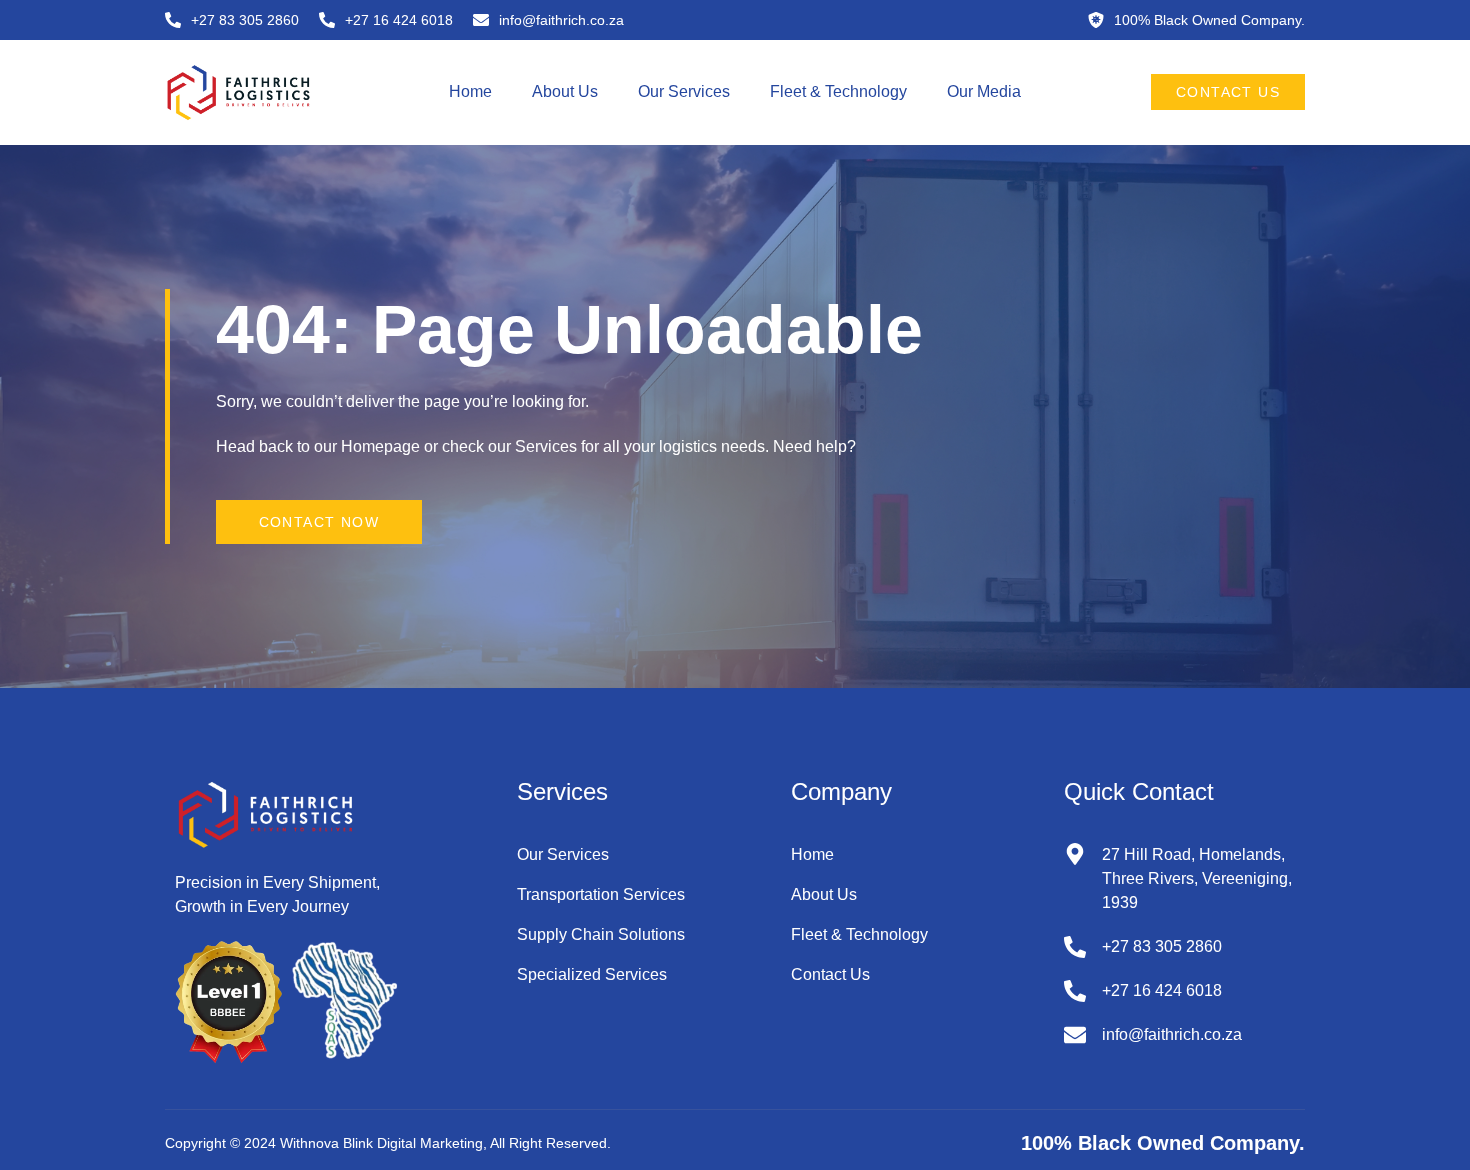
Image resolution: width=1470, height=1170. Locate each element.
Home (470, 91)
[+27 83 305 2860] (173, 20)
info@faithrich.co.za (561, 20)
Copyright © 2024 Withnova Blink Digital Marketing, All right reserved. (388, 1143)
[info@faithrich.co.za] (481, 20)
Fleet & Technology (838, 91)
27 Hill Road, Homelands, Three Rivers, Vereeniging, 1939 (1197, 878)
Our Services (684, 91)
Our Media (984, 91)
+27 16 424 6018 (399, 20)
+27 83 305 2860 (245, 20)
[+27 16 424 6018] (327, 20)
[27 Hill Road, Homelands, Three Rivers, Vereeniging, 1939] (1075, 854)
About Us (565, 91)
